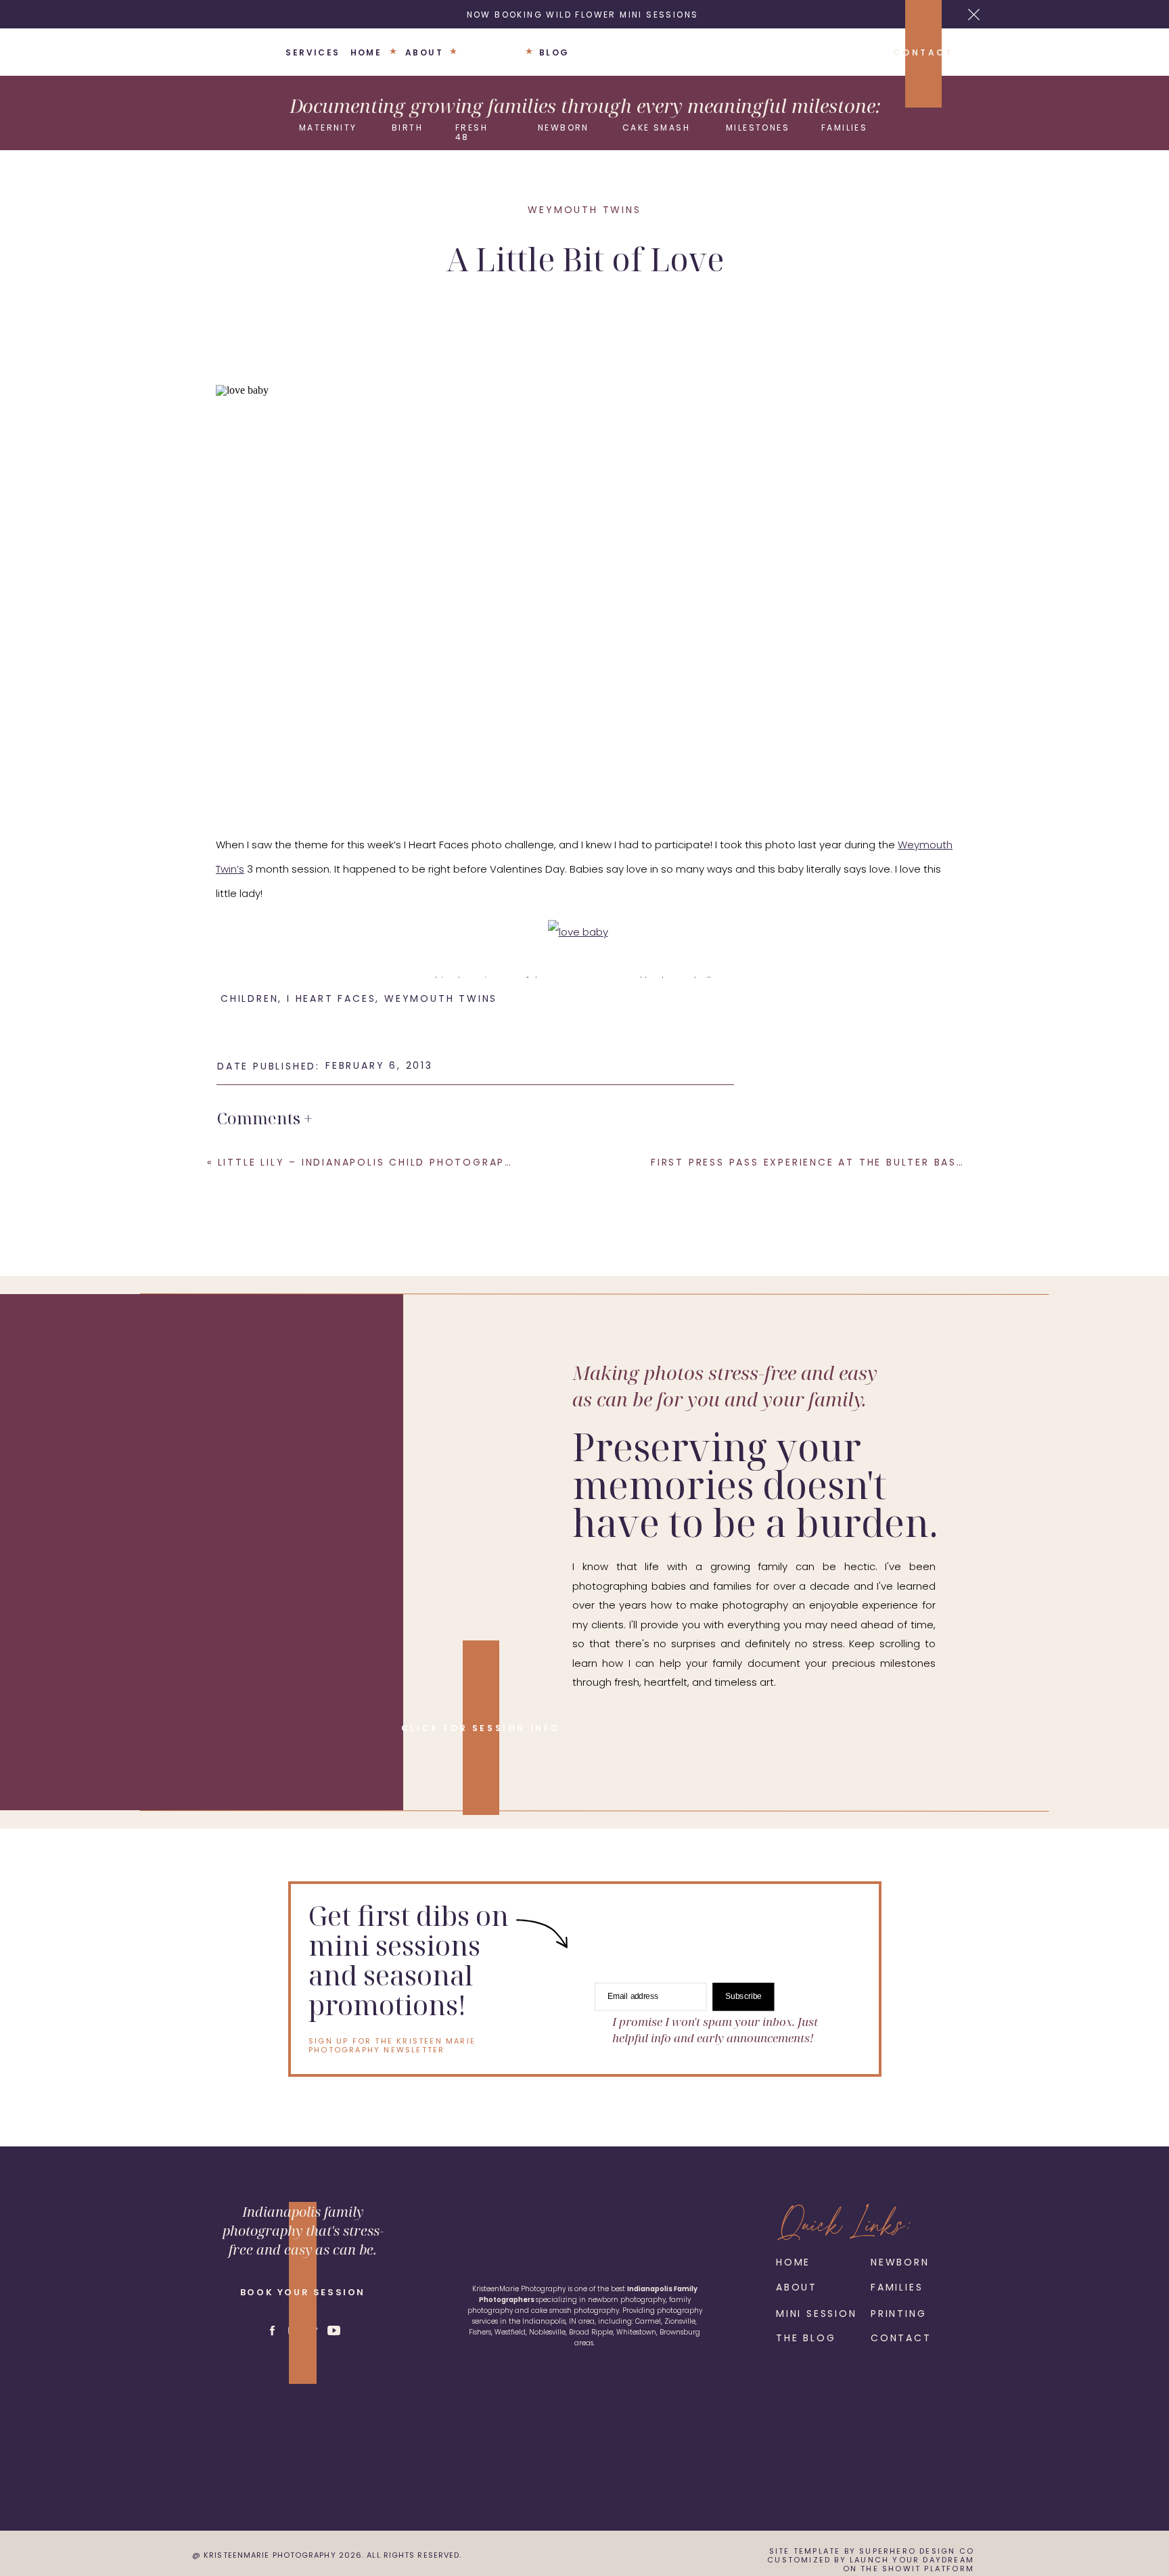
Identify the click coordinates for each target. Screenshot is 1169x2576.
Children (249, 998)
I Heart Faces (583, 981)
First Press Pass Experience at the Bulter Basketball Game (848, 1162)
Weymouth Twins (584, 210)
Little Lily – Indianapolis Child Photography (369, 1162)
